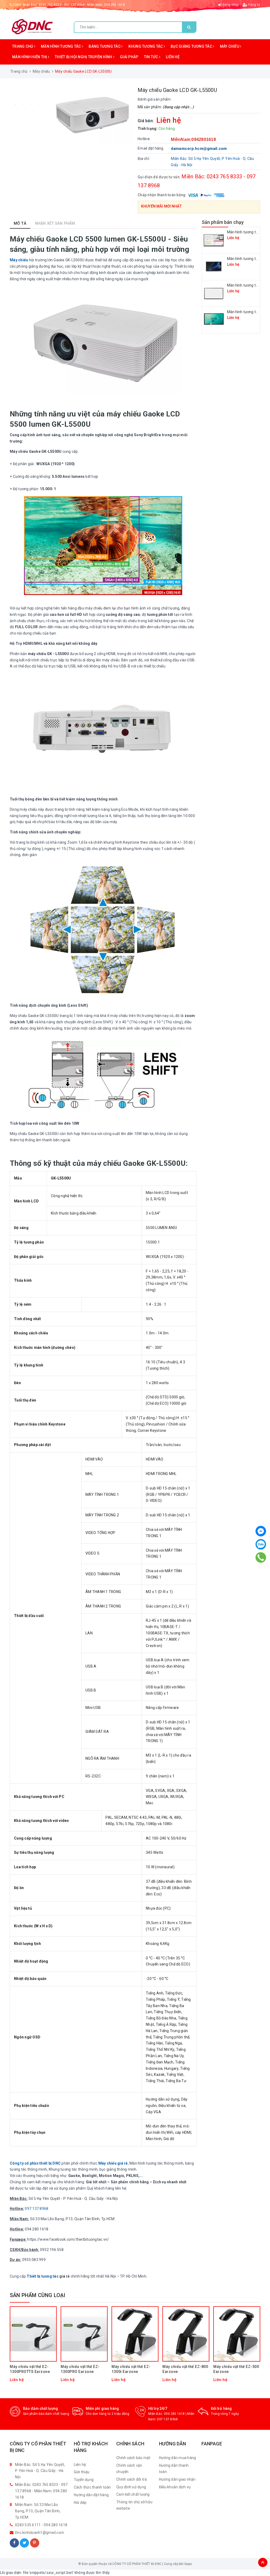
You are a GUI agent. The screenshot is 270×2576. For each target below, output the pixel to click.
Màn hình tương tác (61, 46)
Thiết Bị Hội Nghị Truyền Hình (84, 57)
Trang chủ (23, 46)
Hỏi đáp (80, 2503)
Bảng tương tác (105, 46)
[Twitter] (24, 2543)
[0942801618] (261, 1557)
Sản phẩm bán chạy (223, 222)
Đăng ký (254, 5)
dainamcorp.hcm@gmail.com (199, 149)
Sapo (188, 2564)
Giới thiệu (82, 2472)
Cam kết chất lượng (133, 2494)
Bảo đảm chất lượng (41, 2408)
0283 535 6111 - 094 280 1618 (41, 2525)
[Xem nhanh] (41, 2314)
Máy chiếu (230, 46)
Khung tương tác (146, 46)
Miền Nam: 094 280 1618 (106, 5)
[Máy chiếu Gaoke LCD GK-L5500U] (91, 115)
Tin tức (151, 57)
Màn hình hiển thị (30, 57)
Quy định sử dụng (131, 2487)
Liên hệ (173, 57)
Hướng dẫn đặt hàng (91, 2495)
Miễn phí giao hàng (102, 2408)
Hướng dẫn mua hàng (178, 2458)
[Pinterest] (35, 2543)
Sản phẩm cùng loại (38, 2295)
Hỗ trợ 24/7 (158, 2408)
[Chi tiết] (25, 2314)
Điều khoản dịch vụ (175, 2487)
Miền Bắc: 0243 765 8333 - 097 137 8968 (54, 5)
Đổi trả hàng (221, 2408)
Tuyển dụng (84, 2480)
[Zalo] (261, 1544)
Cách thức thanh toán (92, 2487)
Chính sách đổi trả (132, 2479)
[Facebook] (14, 2543)
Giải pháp (129, 57)
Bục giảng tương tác (192, 46)
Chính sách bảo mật (133, 2458)
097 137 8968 (167, 2419)
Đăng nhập (230, 5)
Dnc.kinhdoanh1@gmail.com (40, 2533)
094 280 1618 (174, 2414)
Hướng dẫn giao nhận (177, 2479)
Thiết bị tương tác (43, 2276)
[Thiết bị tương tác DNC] (33, 26)
